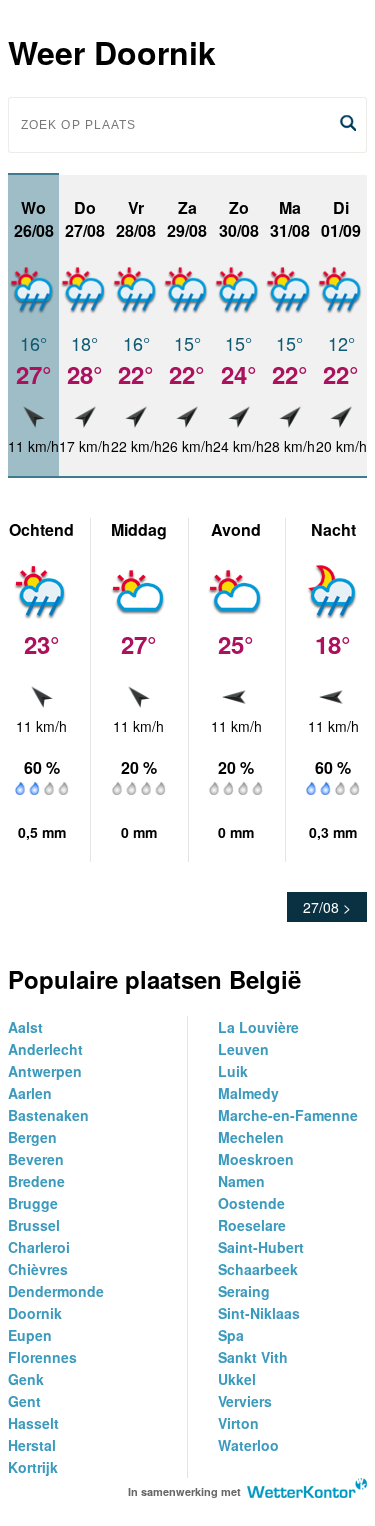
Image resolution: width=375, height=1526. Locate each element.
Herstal (32, 1445)
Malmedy (248, 1093)
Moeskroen (256, 1159)
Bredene (36, 1181)
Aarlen (30, 1093)
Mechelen (251, 1137)
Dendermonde (56, 1291)
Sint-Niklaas (259, 1313)
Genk (26, 1379)
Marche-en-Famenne (288, 1115)
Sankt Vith (253, 1357)
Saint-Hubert (261, 1247)
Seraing (244, 1291)
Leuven (243, 1049)
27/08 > (327, 907)
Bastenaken (48, 1115)
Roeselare (252, 1225)
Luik (233, 1071)
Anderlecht (45, 1049)
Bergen (32, 1137)
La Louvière (258, 1027)
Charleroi (39, 1247)
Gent (24, 1401)
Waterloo (248, 1445)
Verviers (245, 1401)
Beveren (36, 1159)
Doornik (35, 1313)
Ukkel (237, 1379)
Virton (238, 1423)
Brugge (33, 1203)
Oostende (251, 1203)
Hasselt (33, 1423)
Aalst (25, 1027)
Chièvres (38, 1269)
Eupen (30, 1335)
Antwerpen (45, 1071)
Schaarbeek (258, 1269)
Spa (231, 1335)
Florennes (42, 1357)
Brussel (34, 1225)
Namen (241, 1181)
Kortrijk (33, 1467)
